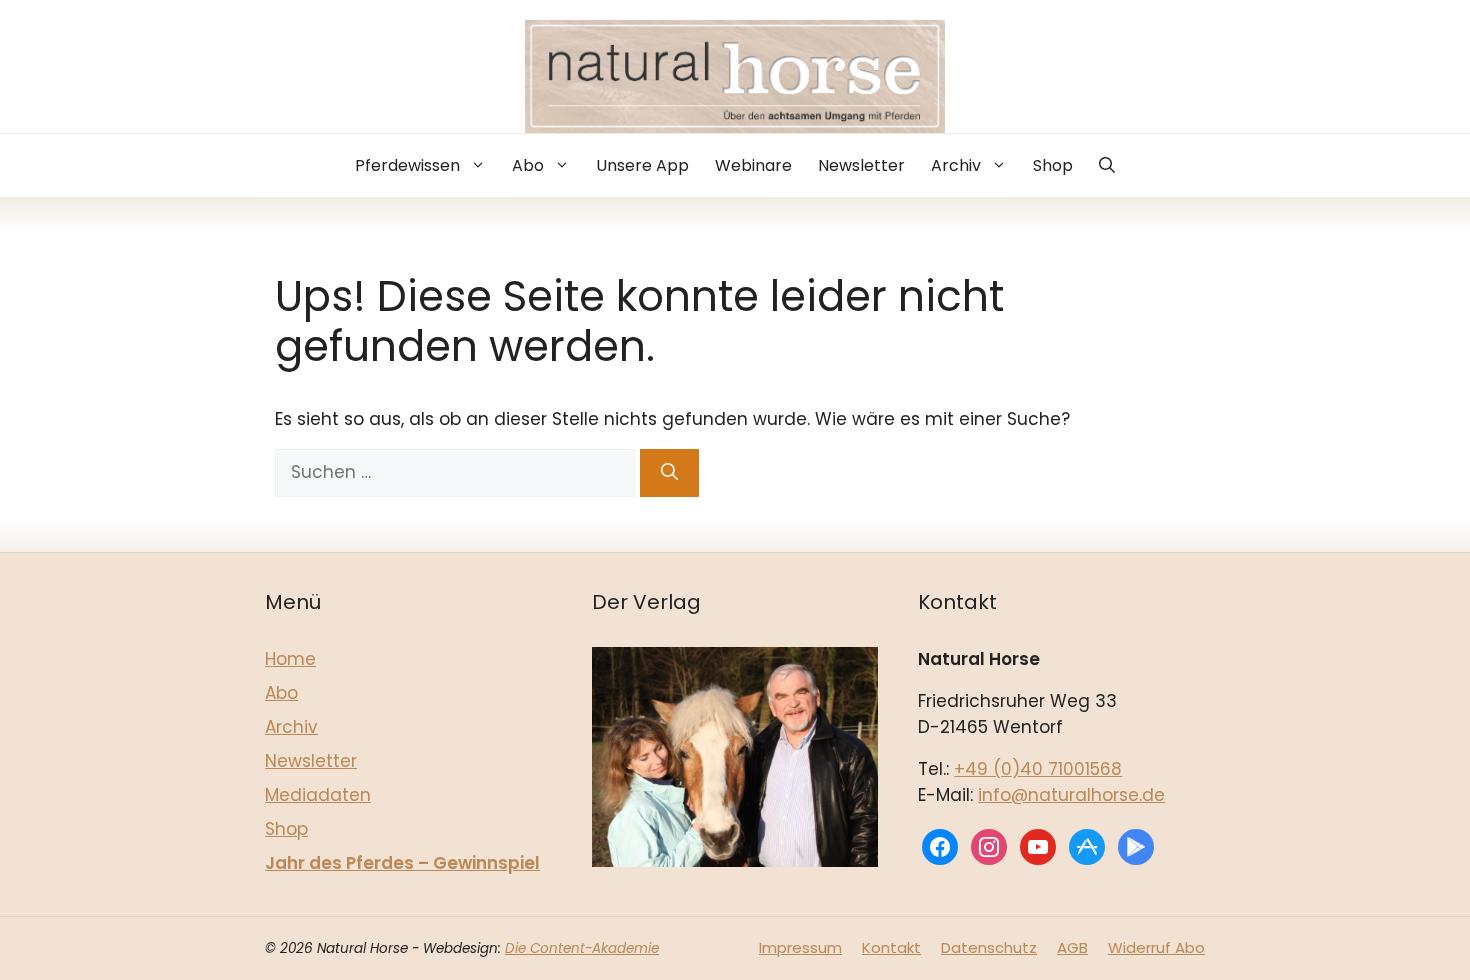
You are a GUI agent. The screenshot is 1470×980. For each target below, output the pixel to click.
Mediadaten (318, 795)
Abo (528, 165)
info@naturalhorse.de (1071, 795)
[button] (1107, 165)
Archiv (956, 165)
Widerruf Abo (1156, 947)
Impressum (800, 947)
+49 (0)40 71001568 (1038, 769)
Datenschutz (989, 947)
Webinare (753, 165)
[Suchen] (669, 473)
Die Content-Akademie (582, 948)
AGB (1072, 947)
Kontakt (891, 947)
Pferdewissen (407, 165)
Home (290, 659)
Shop (1053, 165)
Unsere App (642, 165)
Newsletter (861, 165)
